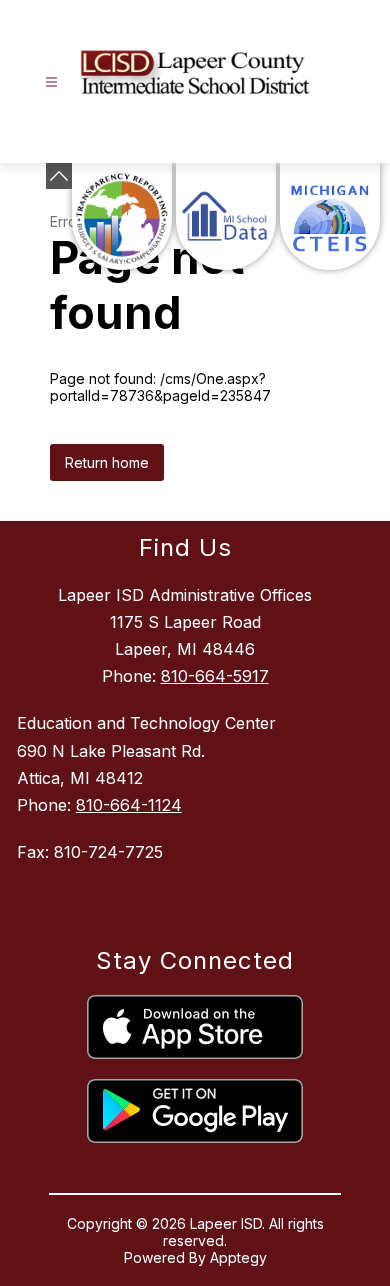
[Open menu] (51, 82)
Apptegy (238, 1257)
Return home (107, 462)
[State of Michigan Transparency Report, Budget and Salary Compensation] (122, 216)
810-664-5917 (215, 676)
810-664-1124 (129, 805)
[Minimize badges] (59, 176)
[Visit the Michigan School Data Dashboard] (226, 216)
